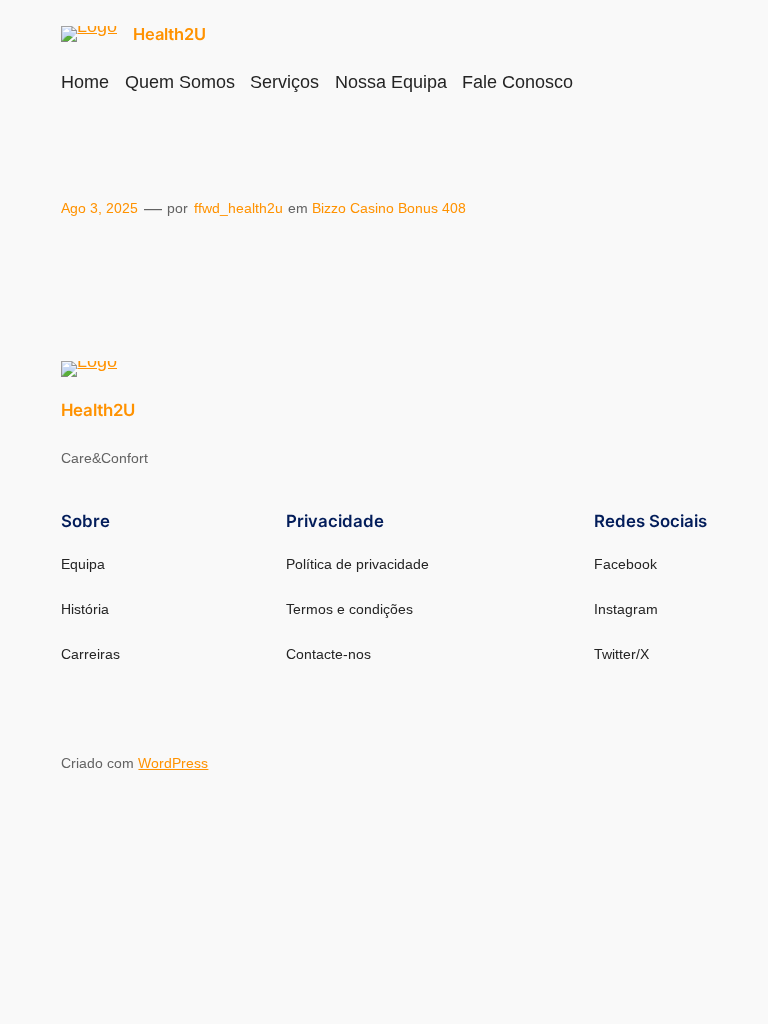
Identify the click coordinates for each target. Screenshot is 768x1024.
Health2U (169, 34)
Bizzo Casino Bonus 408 (389, 208)
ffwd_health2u (238, 208)
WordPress (173, 763)
